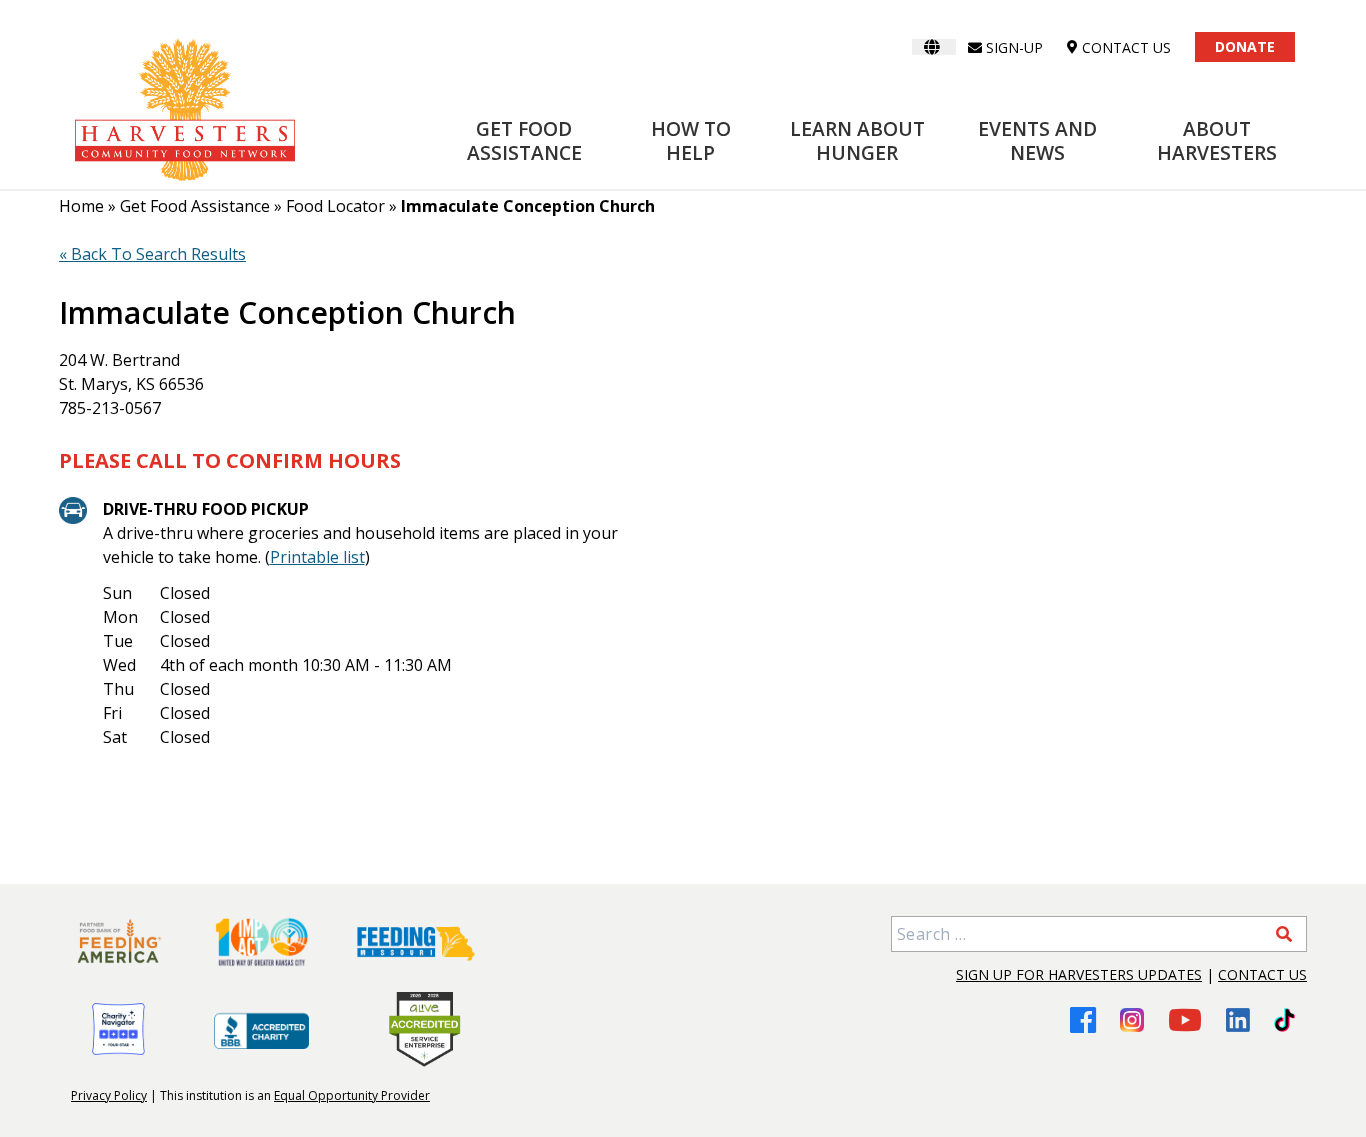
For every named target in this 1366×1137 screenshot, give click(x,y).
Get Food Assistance (524, 140)
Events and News (1037, 140)
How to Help (691, 140)
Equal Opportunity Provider (352, 1095)
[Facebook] (1083, 1019)
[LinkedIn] (1238, 1020)
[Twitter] (1284, 1020)
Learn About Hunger (857, 140)
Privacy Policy (109, 1095)
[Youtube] (1185, 1019)
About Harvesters (1217, 140)
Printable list (317, 557)
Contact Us (1262, 974)
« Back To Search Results (152, 254)
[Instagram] (1132, 1020)
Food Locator (335, 206)
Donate (1245, 46)
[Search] (1284, 934)
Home (81, 206)
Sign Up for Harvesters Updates (1079, 974)
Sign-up (1014, 47)
